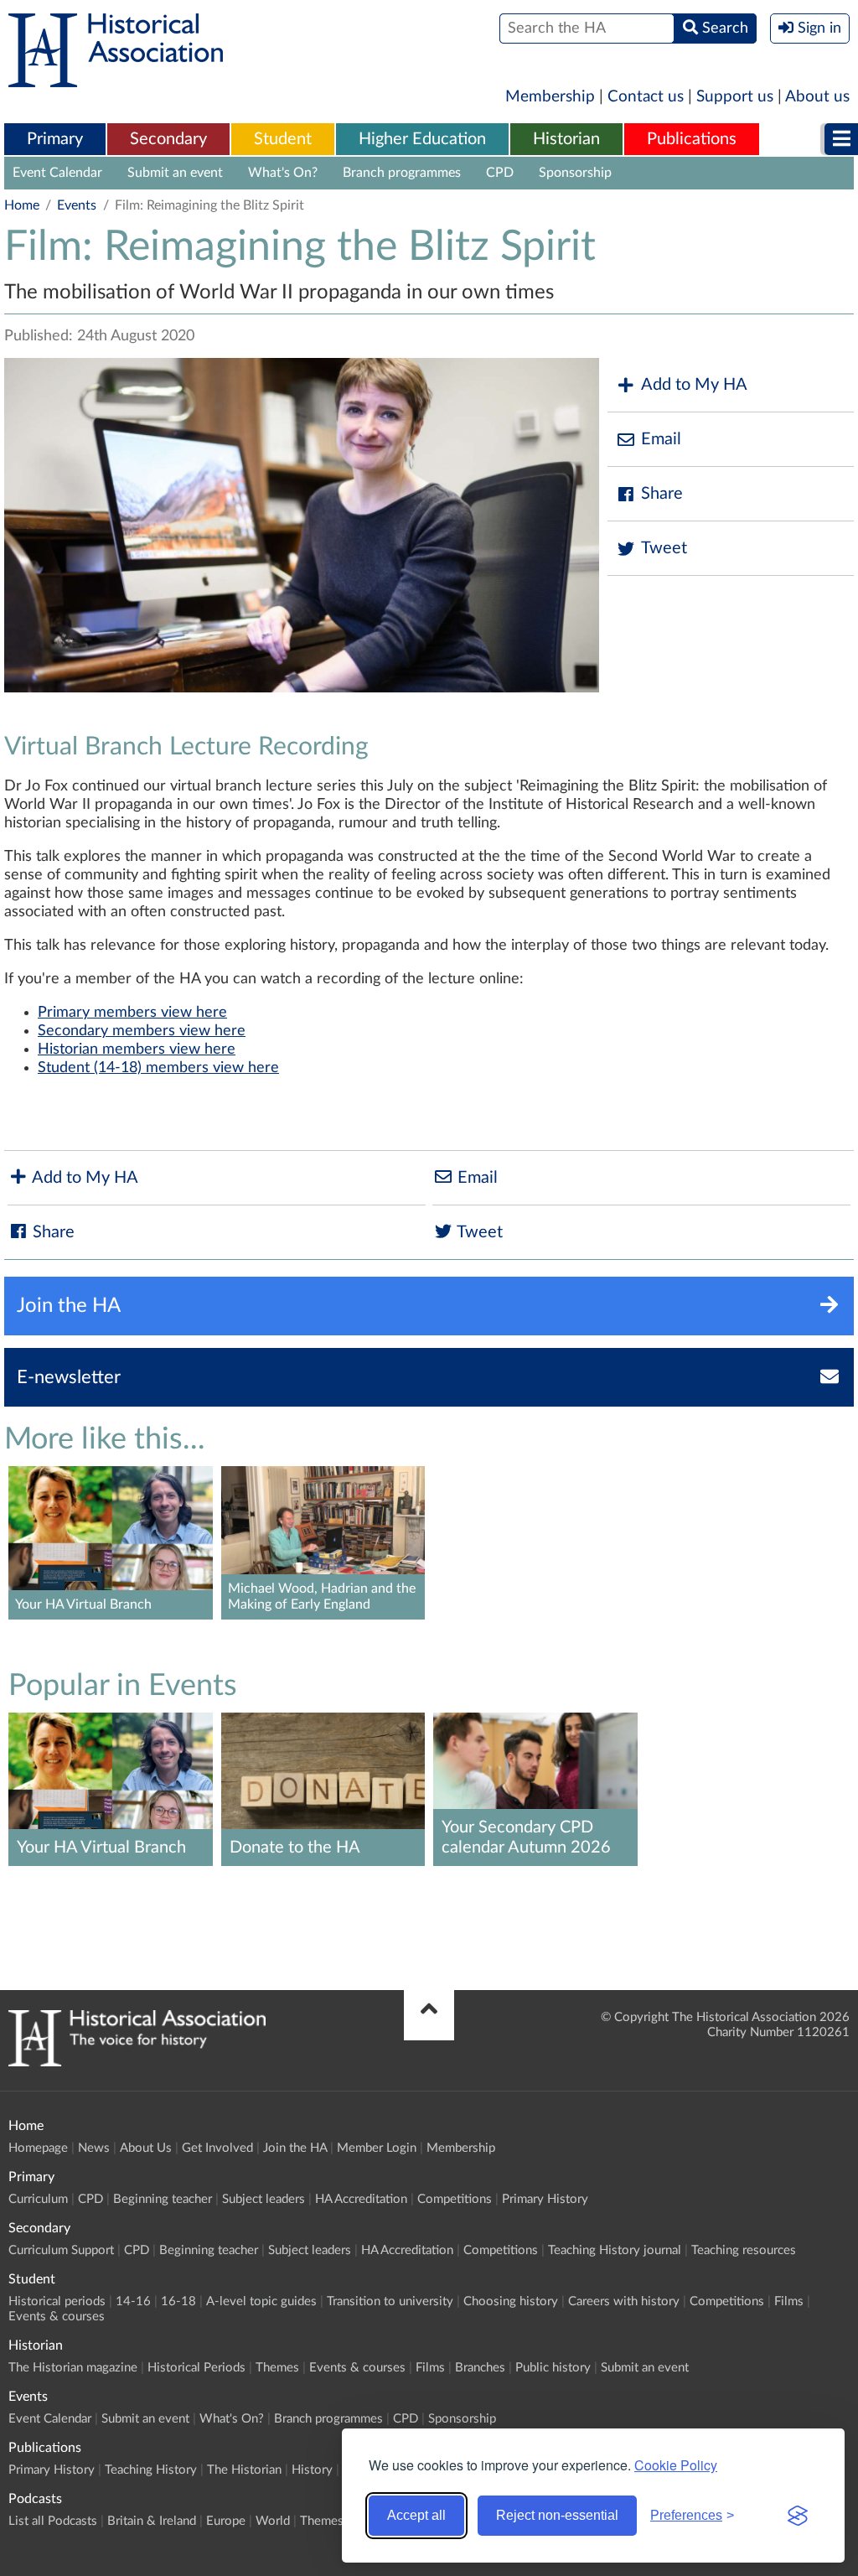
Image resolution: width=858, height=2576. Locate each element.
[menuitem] (55, 140)
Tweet (664, 548)
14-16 (133, 2301)
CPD (500, 173)
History (312, 2470)
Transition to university (390, 2301)
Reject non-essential (557, 2515)
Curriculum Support (61, 2250)
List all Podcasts (53, 2521)
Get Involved (217, 2148)
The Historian (244, 2470)
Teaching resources (744, 2250)
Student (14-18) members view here (158, 1068)
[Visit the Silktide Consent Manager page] (798, 2516)
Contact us (646, 97)
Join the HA (295, 2148)
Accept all (416, 2515)
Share (662, 494)
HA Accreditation (361, 2199)
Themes (277, 2368)
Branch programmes (402, 173)
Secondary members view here (142, 1031)
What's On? (283, 173)
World (273, 2521)
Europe (226, 2521)
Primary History (545, 2199)
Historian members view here (137, 1050)
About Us (146, 2148)
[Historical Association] (116, 79)
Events (77, 205)
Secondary (168, 139)
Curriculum (38, 2199)
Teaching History (151, 2470)
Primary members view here (132, 1013)
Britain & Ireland (152, 2521)
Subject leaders (264, 2199)
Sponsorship (575, 173)
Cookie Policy (676, 2465)
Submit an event (175, 173)
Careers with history (624, 2301)
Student (283, 139)
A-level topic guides (261, 2301)
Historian (566, 139)
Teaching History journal (615, 2250)
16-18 (178, 2301)
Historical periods (57, 2301)
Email (661, 439)
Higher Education (422, 139)
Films (789, 2301)
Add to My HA (694, 385)
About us (817, 97)
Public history (553, 2368)
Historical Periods (196, 2368)
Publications (692, 139)
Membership (550, 97)
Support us (735, 97)
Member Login (377, 2148)
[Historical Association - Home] (137, 2062)
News (94, 2148)
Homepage (38, 2148)
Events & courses (57, 2317)
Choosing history (511, 2301)
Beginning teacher (163, 2199)
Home (22, 205)
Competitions (455, 2199)
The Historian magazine (73, 2368)
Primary (55, 139)
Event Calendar (57, 173)
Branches (480, 2368)
